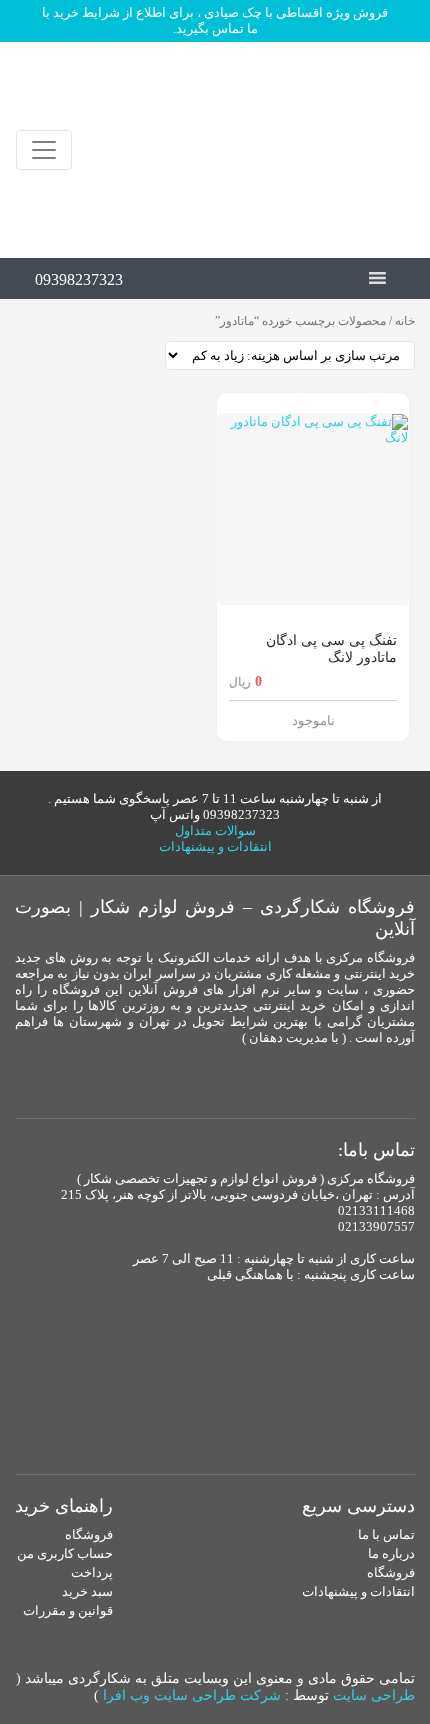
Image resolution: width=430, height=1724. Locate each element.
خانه (405, 321)
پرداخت (92, 1572)
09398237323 (79, 279)
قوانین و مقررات (68, 1610)
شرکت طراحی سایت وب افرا (192, 1695)
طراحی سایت (374, 1695)
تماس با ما (386, 1534)
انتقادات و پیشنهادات (215, 846)
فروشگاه (391, 1572)
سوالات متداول (215, 830)
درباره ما (391, 1553)
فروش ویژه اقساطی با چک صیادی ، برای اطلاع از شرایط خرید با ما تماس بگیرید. (215, 20)
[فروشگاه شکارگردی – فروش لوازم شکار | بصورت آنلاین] (309, 150)
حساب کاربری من (65, 1553)
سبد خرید (87, 1591)
